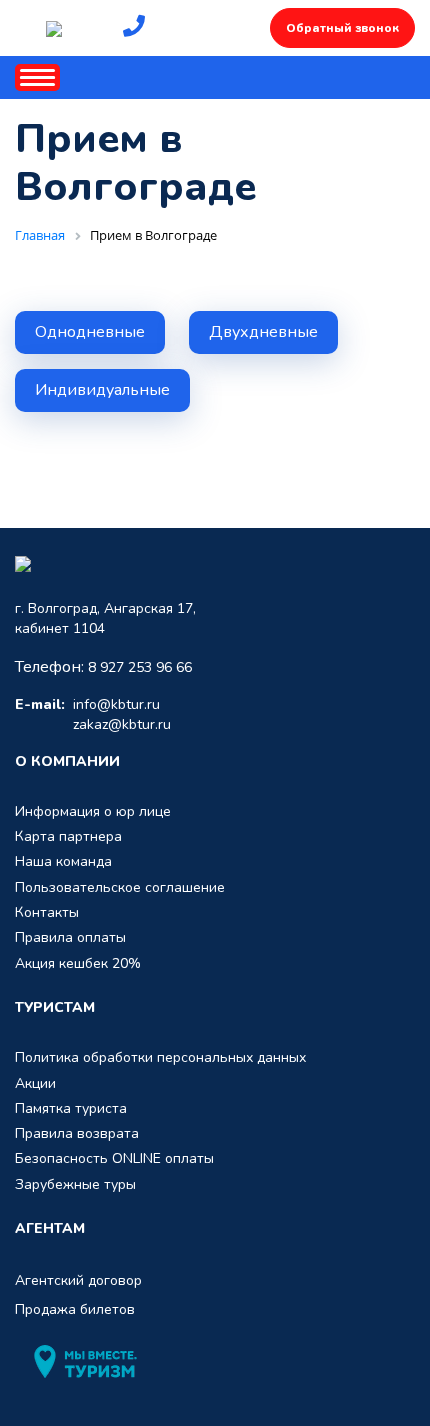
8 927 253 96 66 (140, 667)
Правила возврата (77, 1133)
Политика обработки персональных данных (160, 1057)
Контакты (47, 912)
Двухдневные (263, 332)
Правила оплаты (70, 937)
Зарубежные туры (75, 1184)
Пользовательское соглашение (120, 887)
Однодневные (90, 332)
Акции (35, 1083)
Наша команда (63, 861)
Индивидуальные (102, 390)
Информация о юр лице (93, 811)
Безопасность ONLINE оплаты (114, 1158)
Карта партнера (68, 836)
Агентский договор (78, 1280)
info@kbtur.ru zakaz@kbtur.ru (93, 714)
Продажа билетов (75, 1309)
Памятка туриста (71, 1108)
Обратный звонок (342, 28)
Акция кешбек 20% (78, 963)
